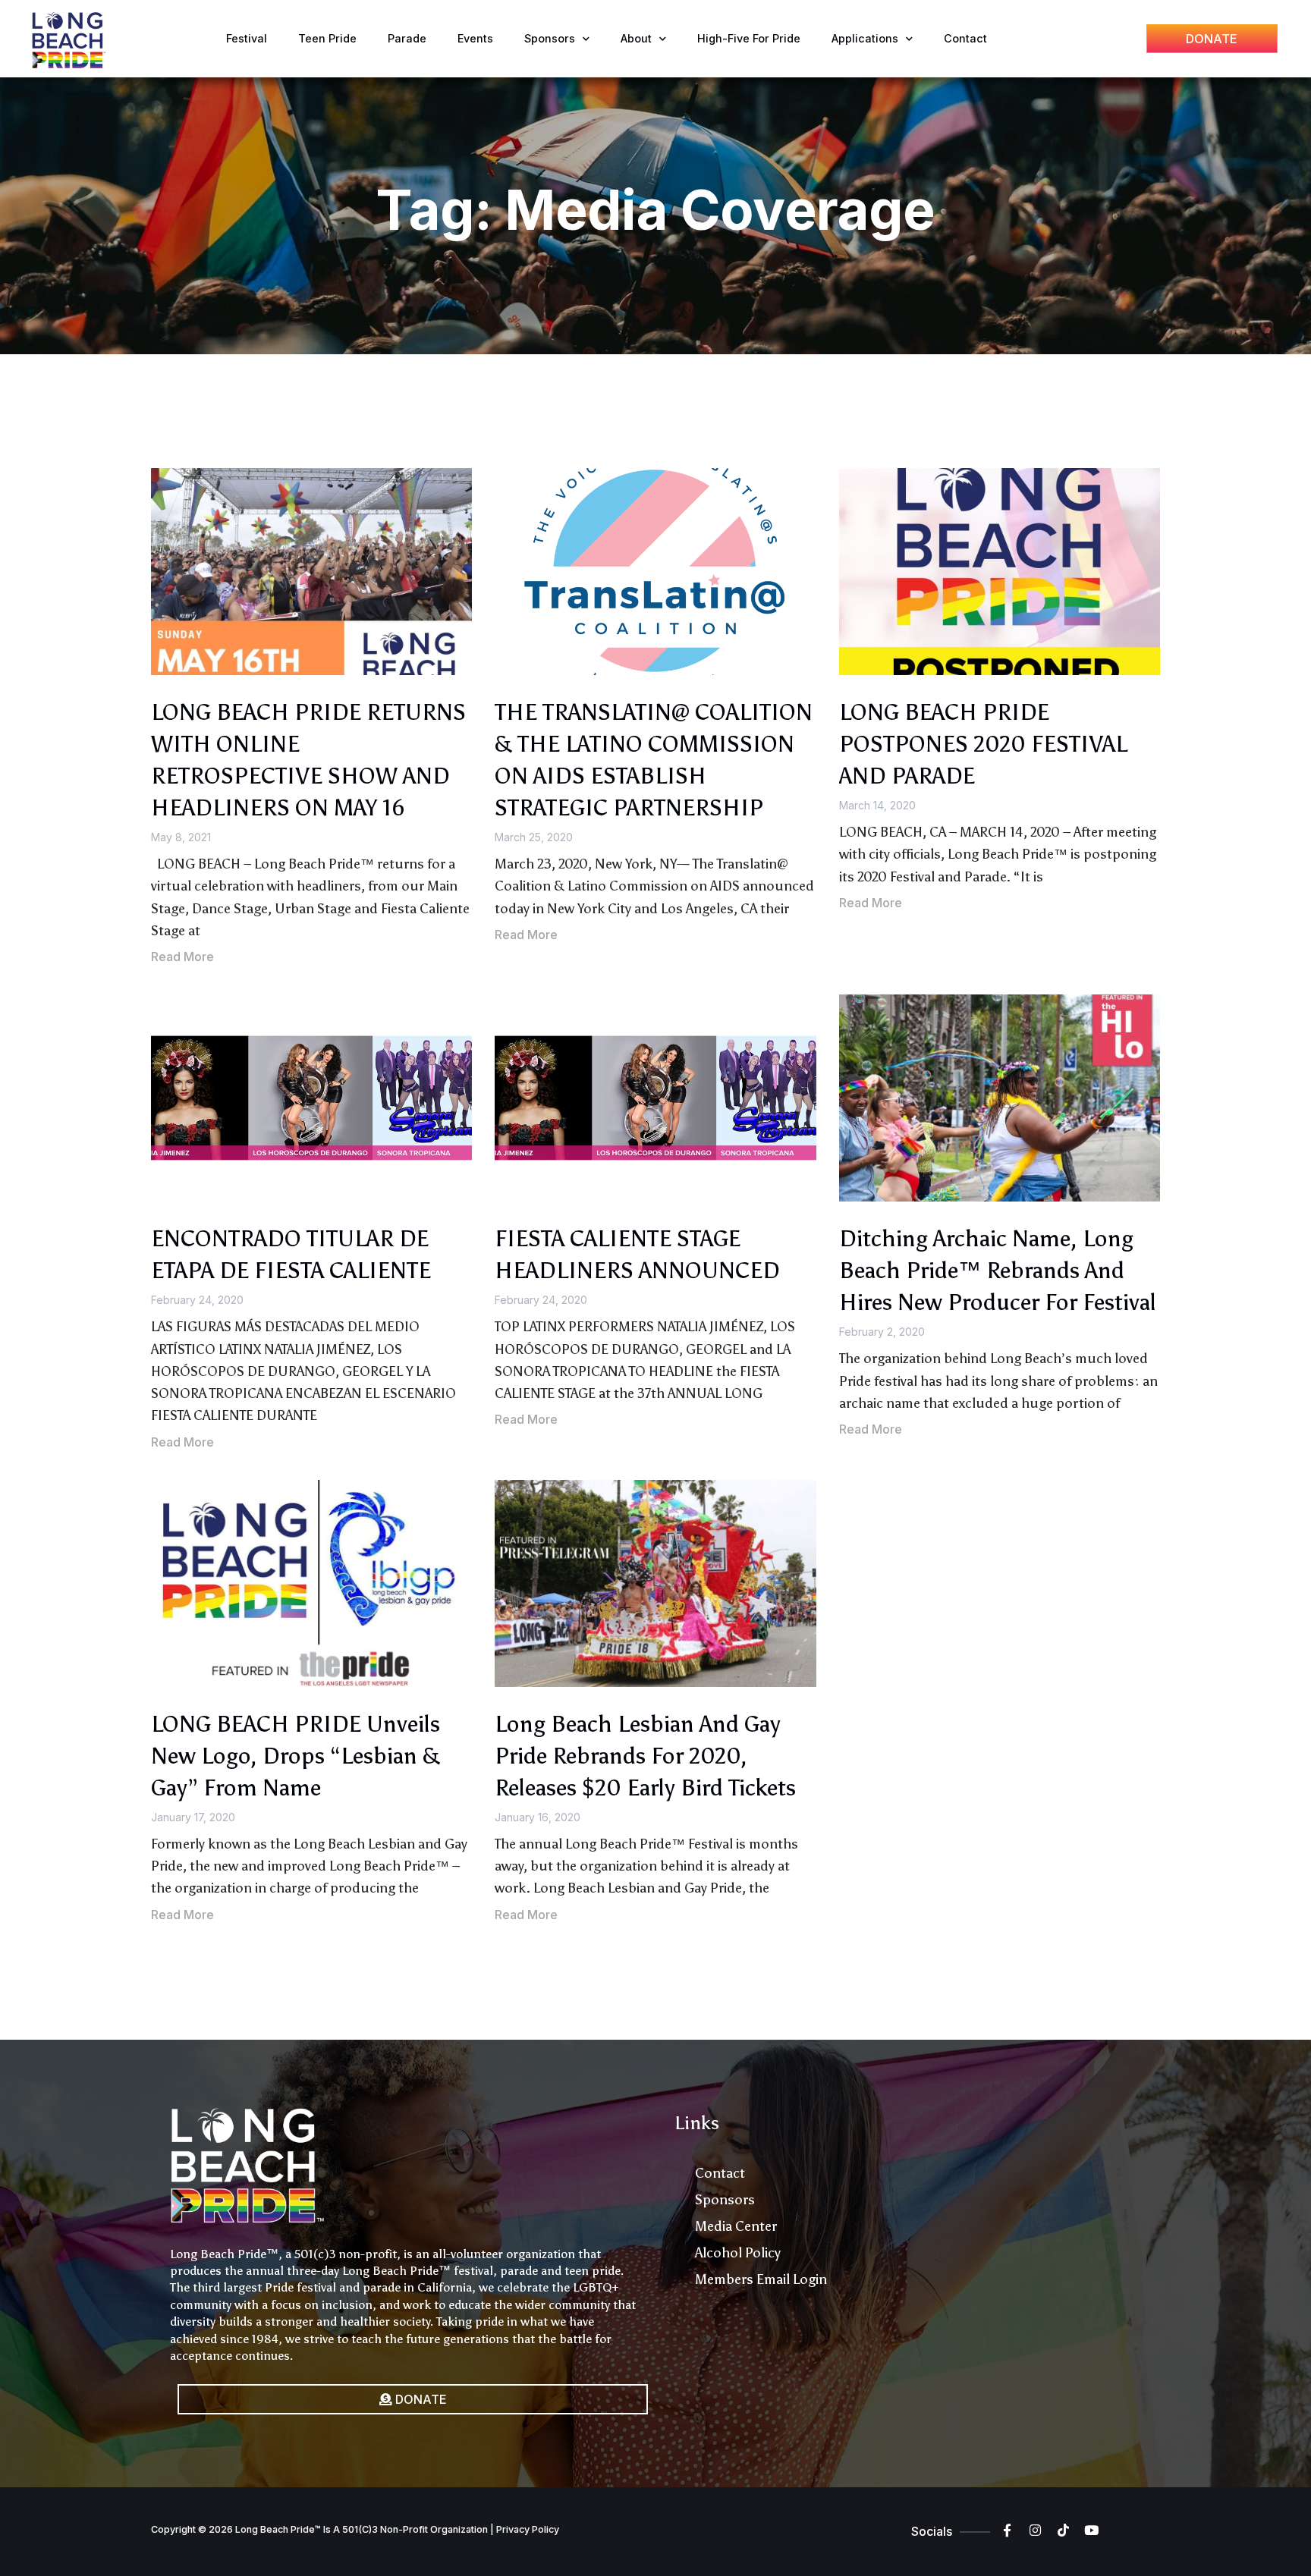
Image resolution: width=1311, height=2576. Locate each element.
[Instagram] (1035, 2530)
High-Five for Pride (749, 38)
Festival (247, 38)
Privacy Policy (528, 2529)
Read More (182, 957)
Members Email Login (761, 2279)
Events (475, 38)
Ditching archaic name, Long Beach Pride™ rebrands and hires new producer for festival (998, 1271)
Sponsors (550, 38)
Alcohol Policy (738, 2253)
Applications (865, 38)
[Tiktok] (1063, 2530)
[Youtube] (1091, 2530)
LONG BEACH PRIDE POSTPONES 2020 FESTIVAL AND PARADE (983, 744)
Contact (965, 38)
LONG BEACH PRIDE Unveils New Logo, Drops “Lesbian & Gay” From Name (296, 1756)
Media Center (736, 2226)
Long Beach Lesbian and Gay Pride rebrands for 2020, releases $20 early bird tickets (645, 1756)
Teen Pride (327, 38)
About (636, 38)
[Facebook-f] (1007, 2530)
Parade (407, 38)
